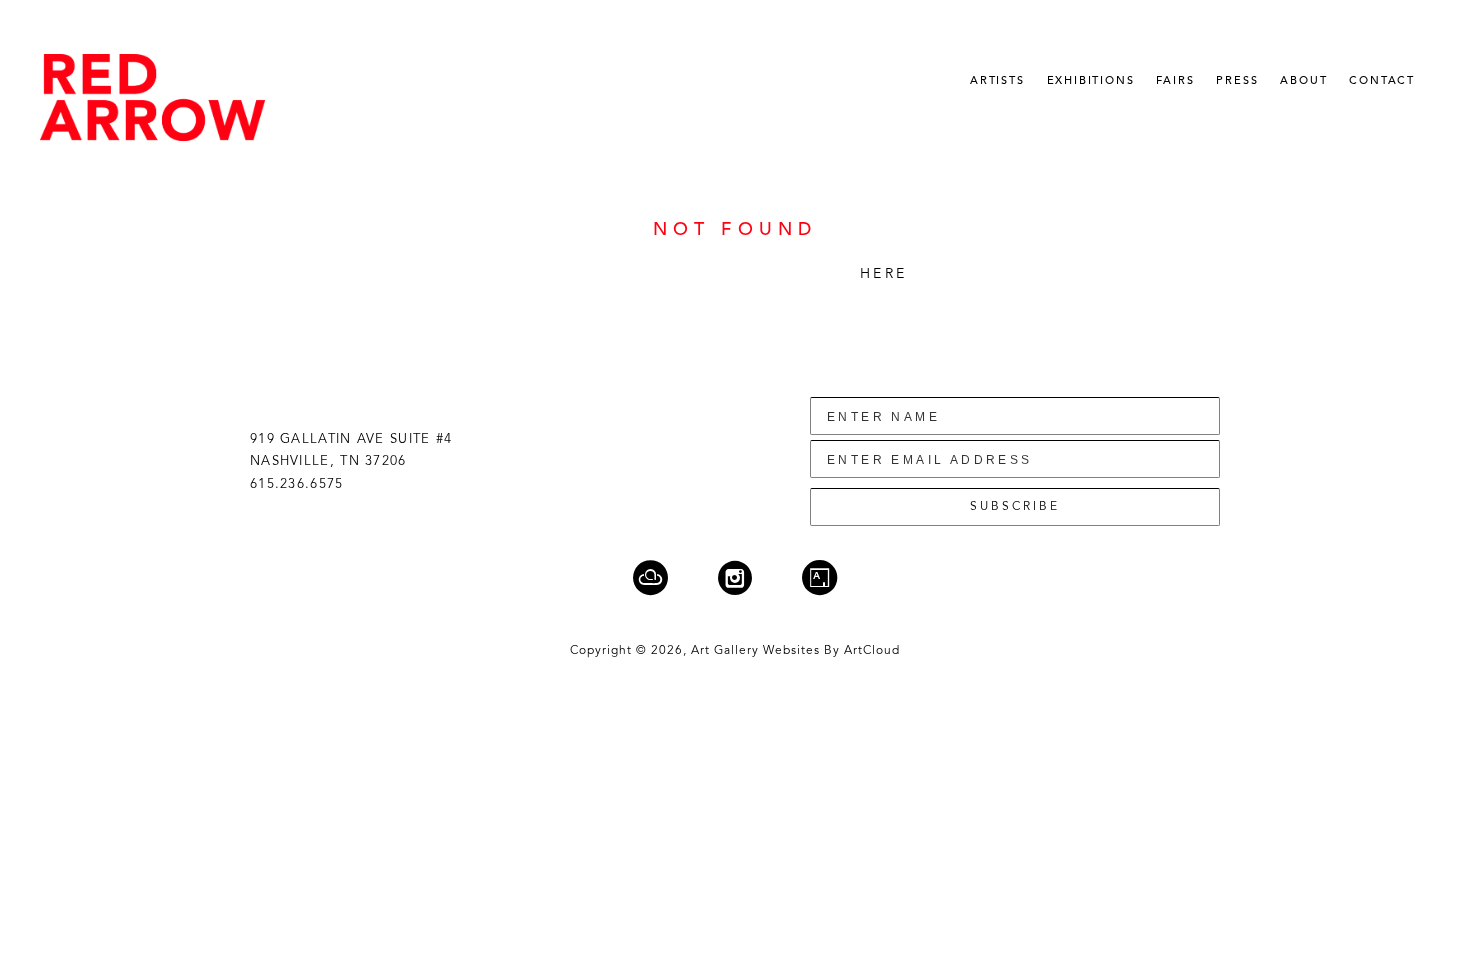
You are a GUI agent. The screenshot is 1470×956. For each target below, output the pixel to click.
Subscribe (1015, 507)
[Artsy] (819, 577)
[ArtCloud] (663, 577)
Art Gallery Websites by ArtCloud (795, 651)
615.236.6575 (297, 484)
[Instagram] (747, 577)
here (883, 274)
